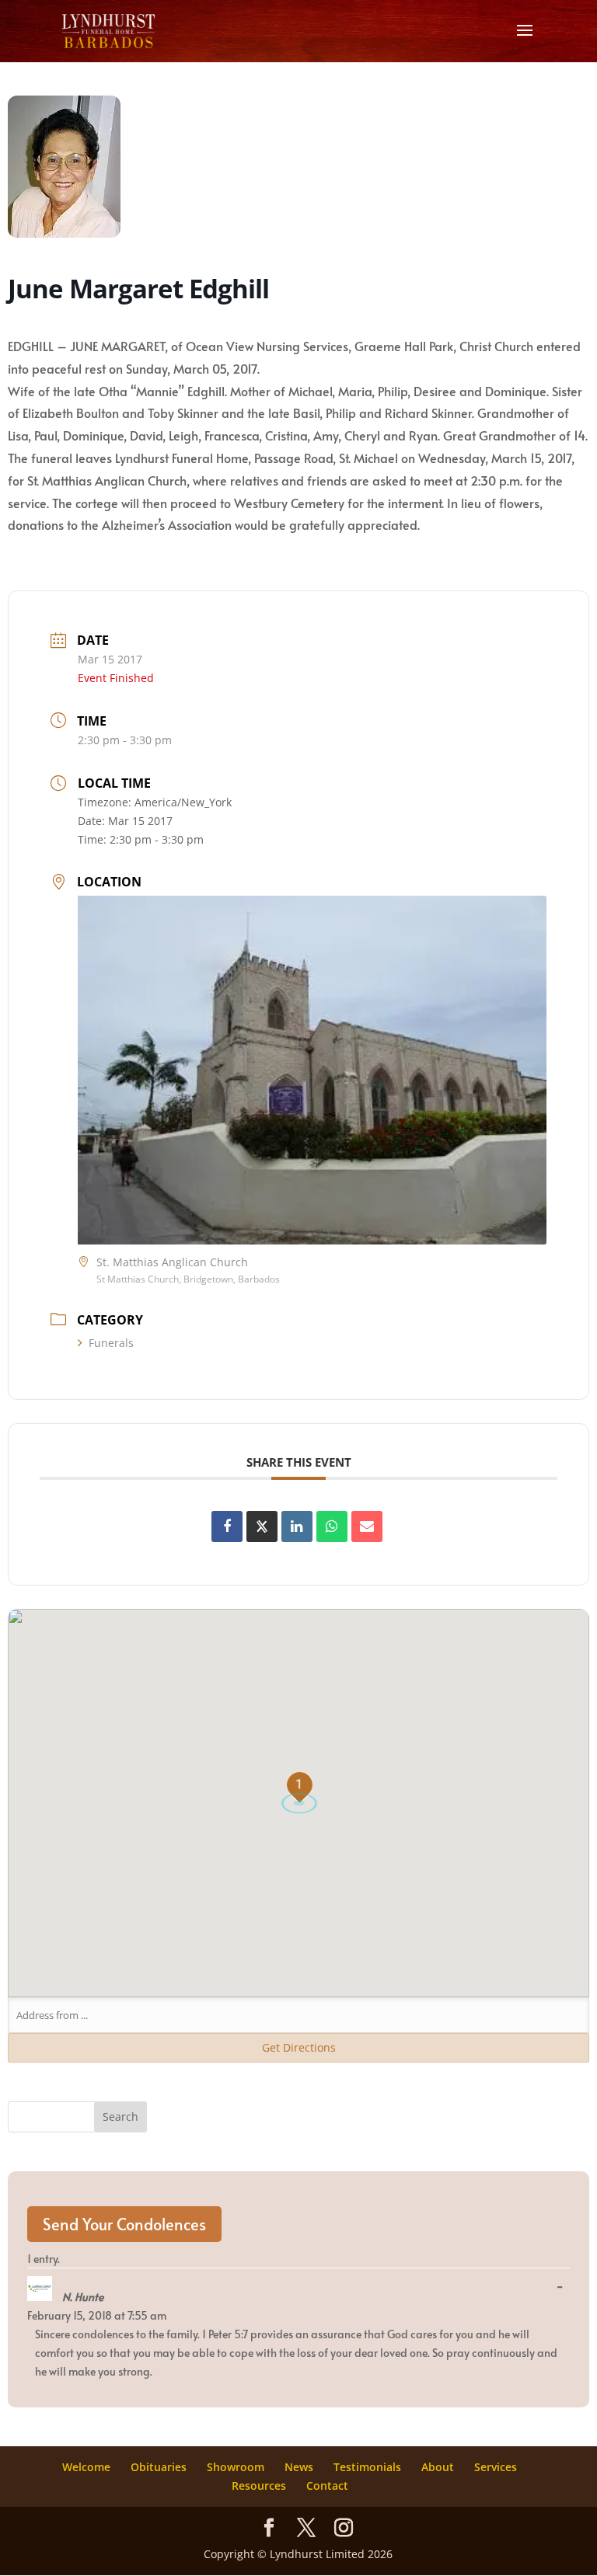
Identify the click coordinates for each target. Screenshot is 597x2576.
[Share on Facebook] (227, 1526)
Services (496, 2467)
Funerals (111, 1343)
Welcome (86, 2467)
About (438, 2467)
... (564, 2287)
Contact (327, 2485)
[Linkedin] (297, 1526)
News (299, 2467)
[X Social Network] (262, 1526)
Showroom (236, 2467)
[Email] (367, 1526)
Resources (259, 2485)
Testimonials (367, 2467)
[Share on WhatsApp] (332, 1526)
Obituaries (159, 2467)
